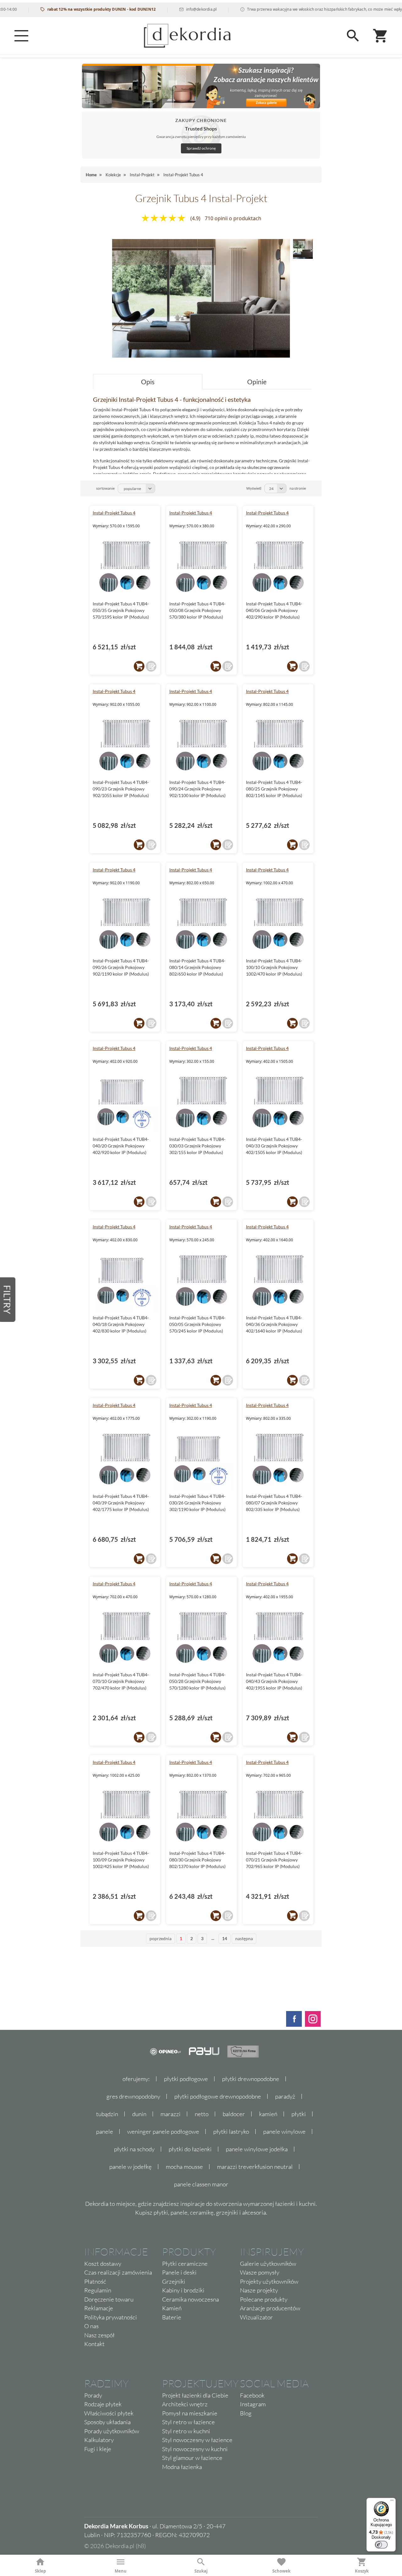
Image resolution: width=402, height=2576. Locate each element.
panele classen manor (201, 2184)
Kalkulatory (99, 2440)
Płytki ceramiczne (185, 2264)
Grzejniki (174, 2281)
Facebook (252, 2395)
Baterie (172, 2317)
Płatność (95, 2281)
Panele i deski (179, 2272)
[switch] (381, 2545)
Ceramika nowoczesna (190, 2299)
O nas (91, 2326)
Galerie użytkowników (268, 2264)
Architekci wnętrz (185, 2404)
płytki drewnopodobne (251, 2079)
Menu (121, 2571)
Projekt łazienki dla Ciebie (195, 2395)
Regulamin (98, 2290)
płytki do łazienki (190, 2149)
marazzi (171, 2114)
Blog (246, 2413)
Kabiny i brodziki (183, 2290)
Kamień (172, 2308)
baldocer (234, 2114)
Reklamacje (99, 2308)
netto (202, 2114)
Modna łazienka (182, 2467)
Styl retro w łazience (188, 2422)
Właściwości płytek (109, 2413)
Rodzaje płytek (103, 2404)
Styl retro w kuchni (186, 2431)
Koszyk (362, 2571)
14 (225, 1938)
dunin (139, 2114)
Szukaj (201, 2571)
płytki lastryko (231, 2132)
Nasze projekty (259, 2290)
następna (244, 1938)
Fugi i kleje (98, 2449)
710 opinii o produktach (233, 218)
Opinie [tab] (257, 382)
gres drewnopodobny (133, 2096)
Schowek (281, 2571)
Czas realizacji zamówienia (118, 2272)
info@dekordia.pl (169, 9)
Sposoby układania (107, 2422)
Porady (93, 2395)
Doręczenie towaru (109, 2299)
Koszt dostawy (103, 2264)
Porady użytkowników (112, 2431)
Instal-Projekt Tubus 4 (114, 513)
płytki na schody (134, 2149)
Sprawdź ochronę (201, 148)
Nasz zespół (99, 2335)
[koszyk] (139, 666)
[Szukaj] (353, 36)
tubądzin (107, 2114)
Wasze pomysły (260, 2272)
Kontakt (94, 2344)
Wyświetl (254, 488)
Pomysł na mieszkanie (190, 2413)
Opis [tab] (148, 382)
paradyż (285, 2096)
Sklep (40, 2571)
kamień (268, 2114)
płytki (299, 2114)
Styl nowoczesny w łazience (197, 2440)
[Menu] (21, 36)
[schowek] (151, 666)
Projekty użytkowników (269, 2281)
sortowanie (105, 488)
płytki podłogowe (186, 2079)
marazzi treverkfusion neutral (255, 2167)
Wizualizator (256, 2317)
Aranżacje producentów (270, 2308)
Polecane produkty (264, 2299)
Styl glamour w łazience (192, 2458)
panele (105, 2132)
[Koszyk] (381, 36)
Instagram (253, 2404)
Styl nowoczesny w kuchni (195, 2449)
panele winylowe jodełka (257, 2149)
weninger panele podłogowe (163, 2132)
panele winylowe (284, 2132)
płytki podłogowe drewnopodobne (218, 2096)
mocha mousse (184, 2167)
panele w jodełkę (130, 2167)
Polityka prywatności (111, 2317)
